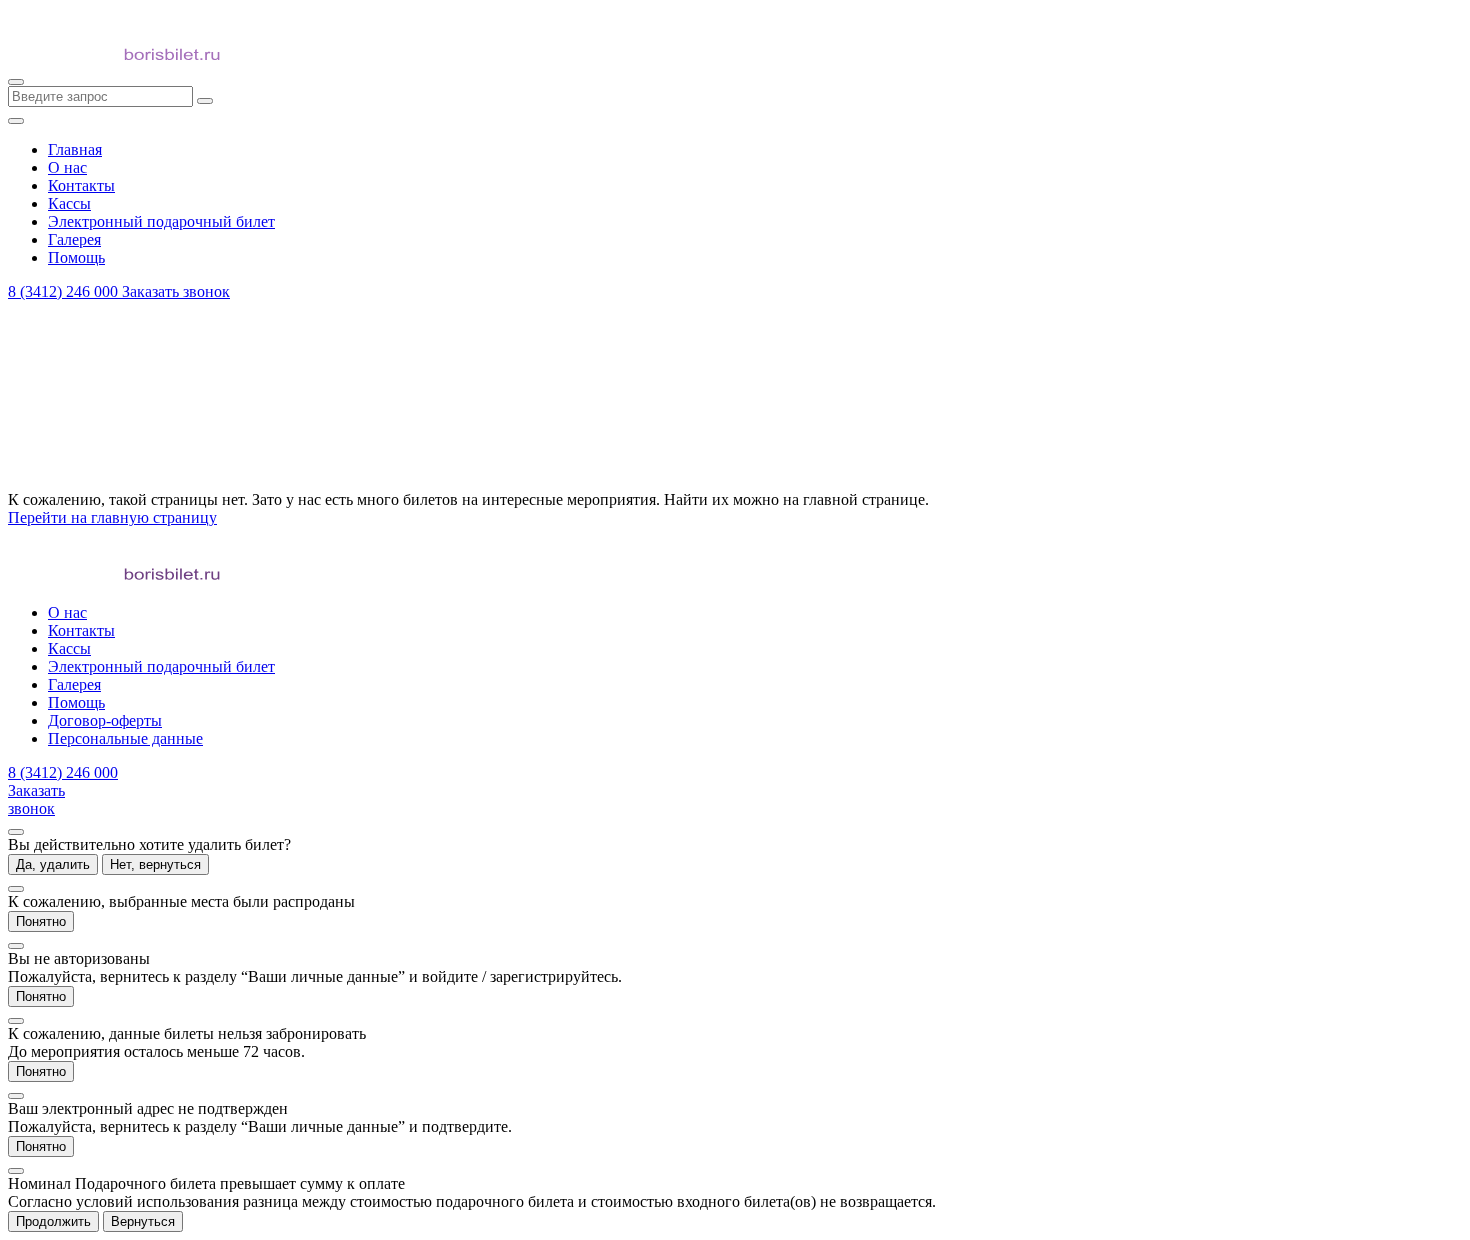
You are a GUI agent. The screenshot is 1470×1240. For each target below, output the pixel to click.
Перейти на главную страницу (112, 517)
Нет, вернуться (155, 864)
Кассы (69, 648)
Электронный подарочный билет (161, 666)
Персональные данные (125, 738)
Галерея (74, 684)
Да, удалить (53, 864)
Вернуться (143, 1221)
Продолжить (53, 1221)
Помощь (76, 702)
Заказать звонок (176, 291)
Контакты (81, 630)
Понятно (41, 921)
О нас (67, 612)
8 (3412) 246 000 (65, 291)
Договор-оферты (105, 720)
